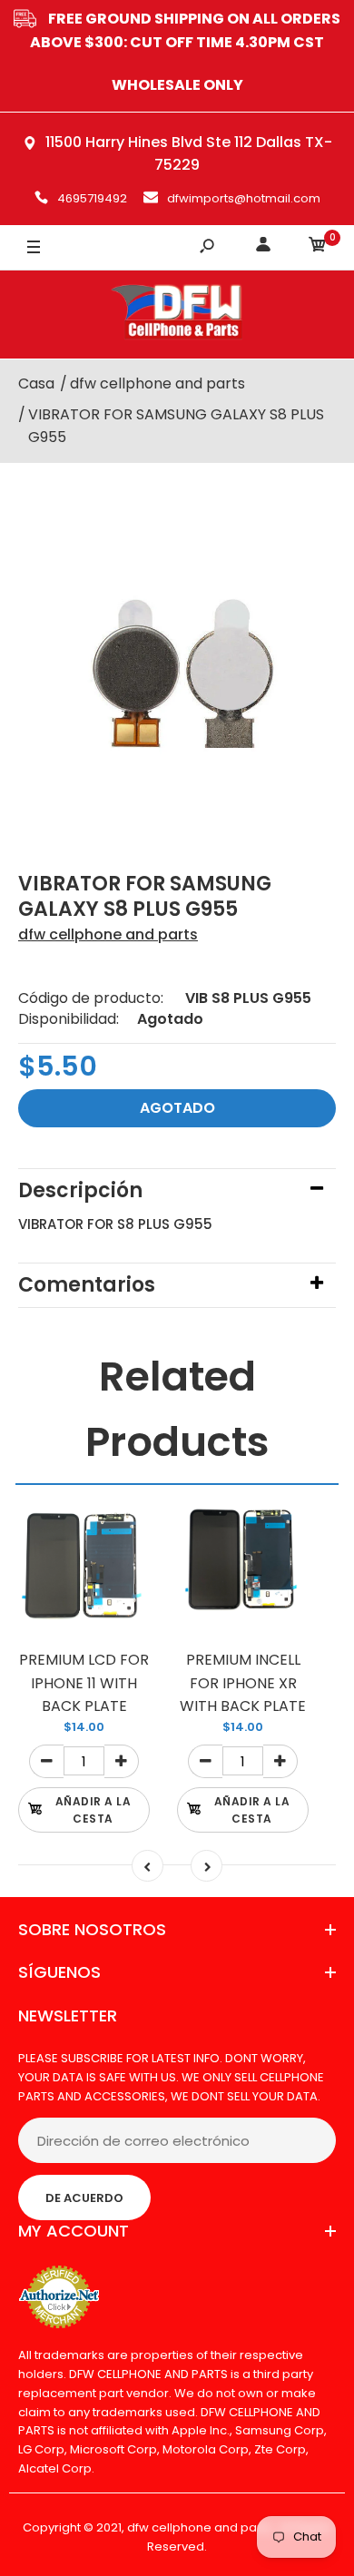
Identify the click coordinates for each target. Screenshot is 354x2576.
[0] (318, 247)
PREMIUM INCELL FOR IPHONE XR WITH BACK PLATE (243, 1683)
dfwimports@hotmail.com (244, 198)
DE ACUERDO (84, 2198)
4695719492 (92, 198)
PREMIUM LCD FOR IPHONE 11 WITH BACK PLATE (84, 1683)
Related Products (177, 1409)
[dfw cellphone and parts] (177, 315)
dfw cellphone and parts (108, 934)
